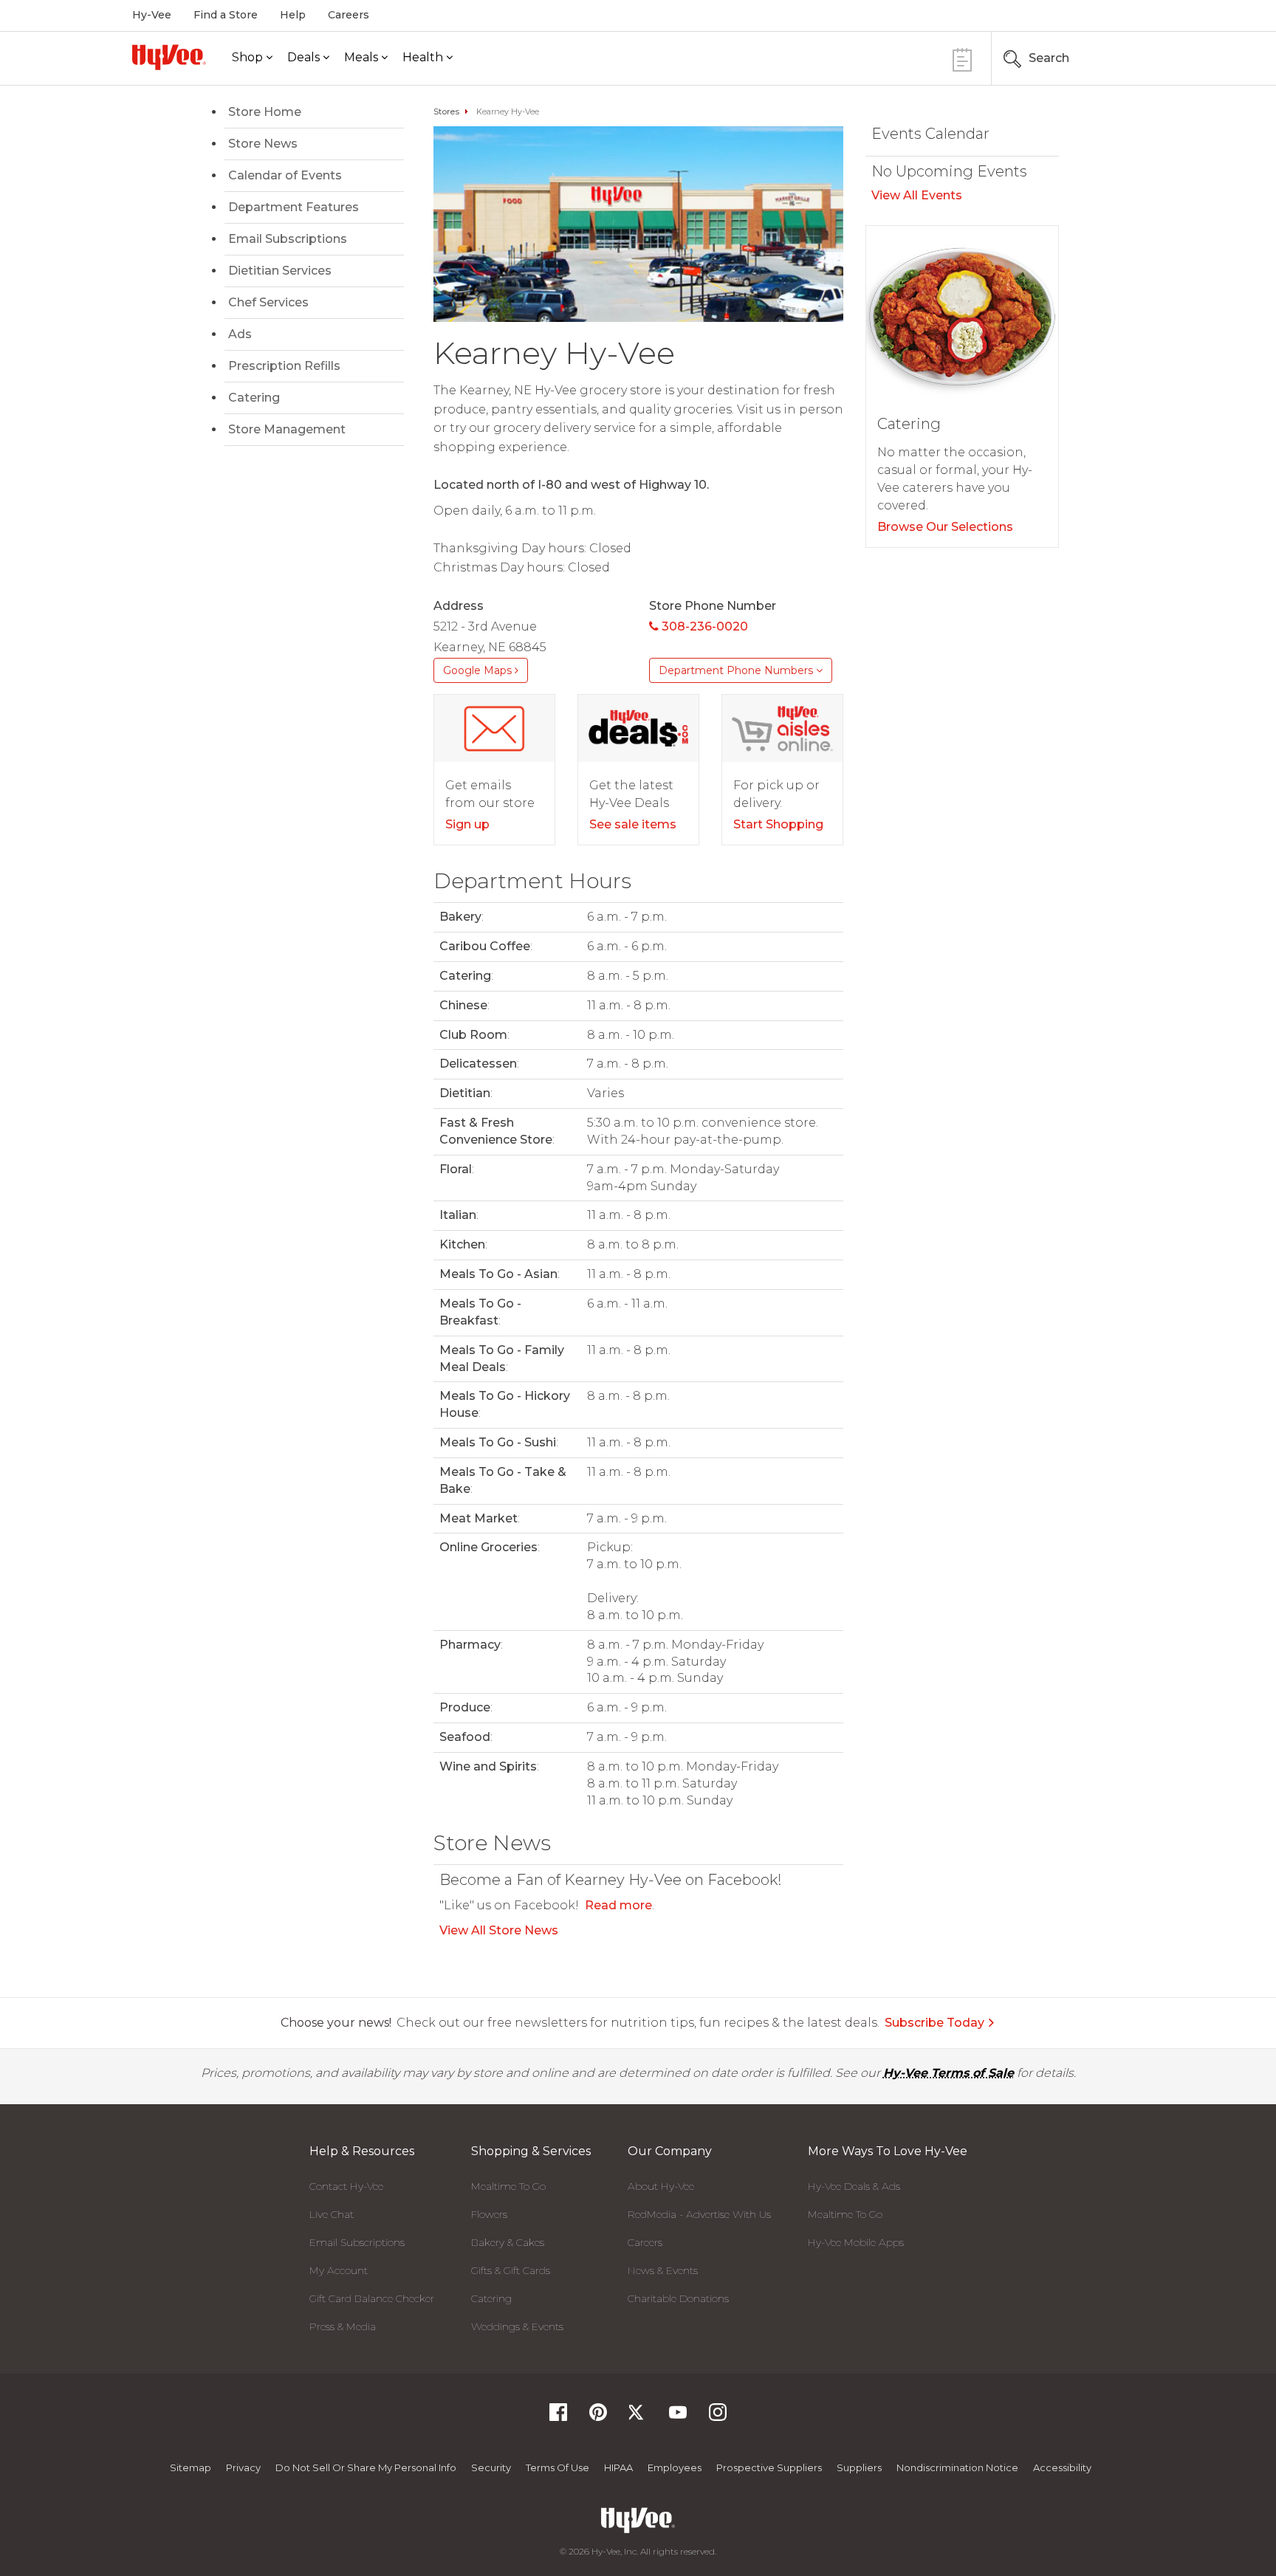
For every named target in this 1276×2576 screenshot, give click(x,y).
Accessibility (1062, 2467)
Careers (349, 15)
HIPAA (618, 2467)
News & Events (663, 2270)
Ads (240, 334)
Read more (618, 1905)
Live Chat (332, 2214)
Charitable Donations (678, 2298)
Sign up (467, 824)
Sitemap (191, 2467)
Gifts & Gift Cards (511, 2270)
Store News (263, 144)
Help (293, 15)
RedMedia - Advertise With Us (699, 2214)
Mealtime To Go (508, 2186)
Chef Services (268, 302)
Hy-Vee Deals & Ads (854, 2186)
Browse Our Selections (945, 527)
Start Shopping (778, 824)
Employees (675, 2467)
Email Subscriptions (288, 239)
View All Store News (499, 1930)
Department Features (294, 207)
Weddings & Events (517, 2326)
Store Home (265, 112)
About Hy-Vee (661, 2186)
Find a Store (226, 15)
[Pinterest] (598, 2417)
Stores (446, 111)
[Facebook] (558, 2417)
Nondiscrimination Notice (957, 2467)
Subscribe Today (934, 2023)
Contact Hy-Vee (346, 2186)
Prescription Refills (284, 366)
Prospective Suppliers (769, 2467)
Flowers (489, 2214)
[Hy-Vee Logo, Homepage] (169, 57)
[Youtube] (678, 2417)
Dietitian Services (280, 271)
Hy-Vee (152, 15)
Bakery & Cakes (508, 2242)
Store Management (287, 429)
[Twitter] (638, 2417)
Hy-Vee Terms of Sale (949, 2073)
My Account (339, 2270)
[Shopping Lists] (962, 58)
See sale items (633, 824)
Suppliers (859, 2467)
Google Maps (479, 670)
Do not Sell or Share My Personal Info (366, 2467)
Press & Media (343, 2326)
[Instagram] (718, 2417)
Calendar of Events (285, 175)
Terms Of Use (558, 2467)
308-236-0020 (703, 626)
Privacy (243, 2467)
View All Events (917, 195)
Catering (254, 398)
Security (491, 2467)
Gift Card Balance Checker (372, 2298)
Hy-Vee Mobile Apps (856, 2242)
